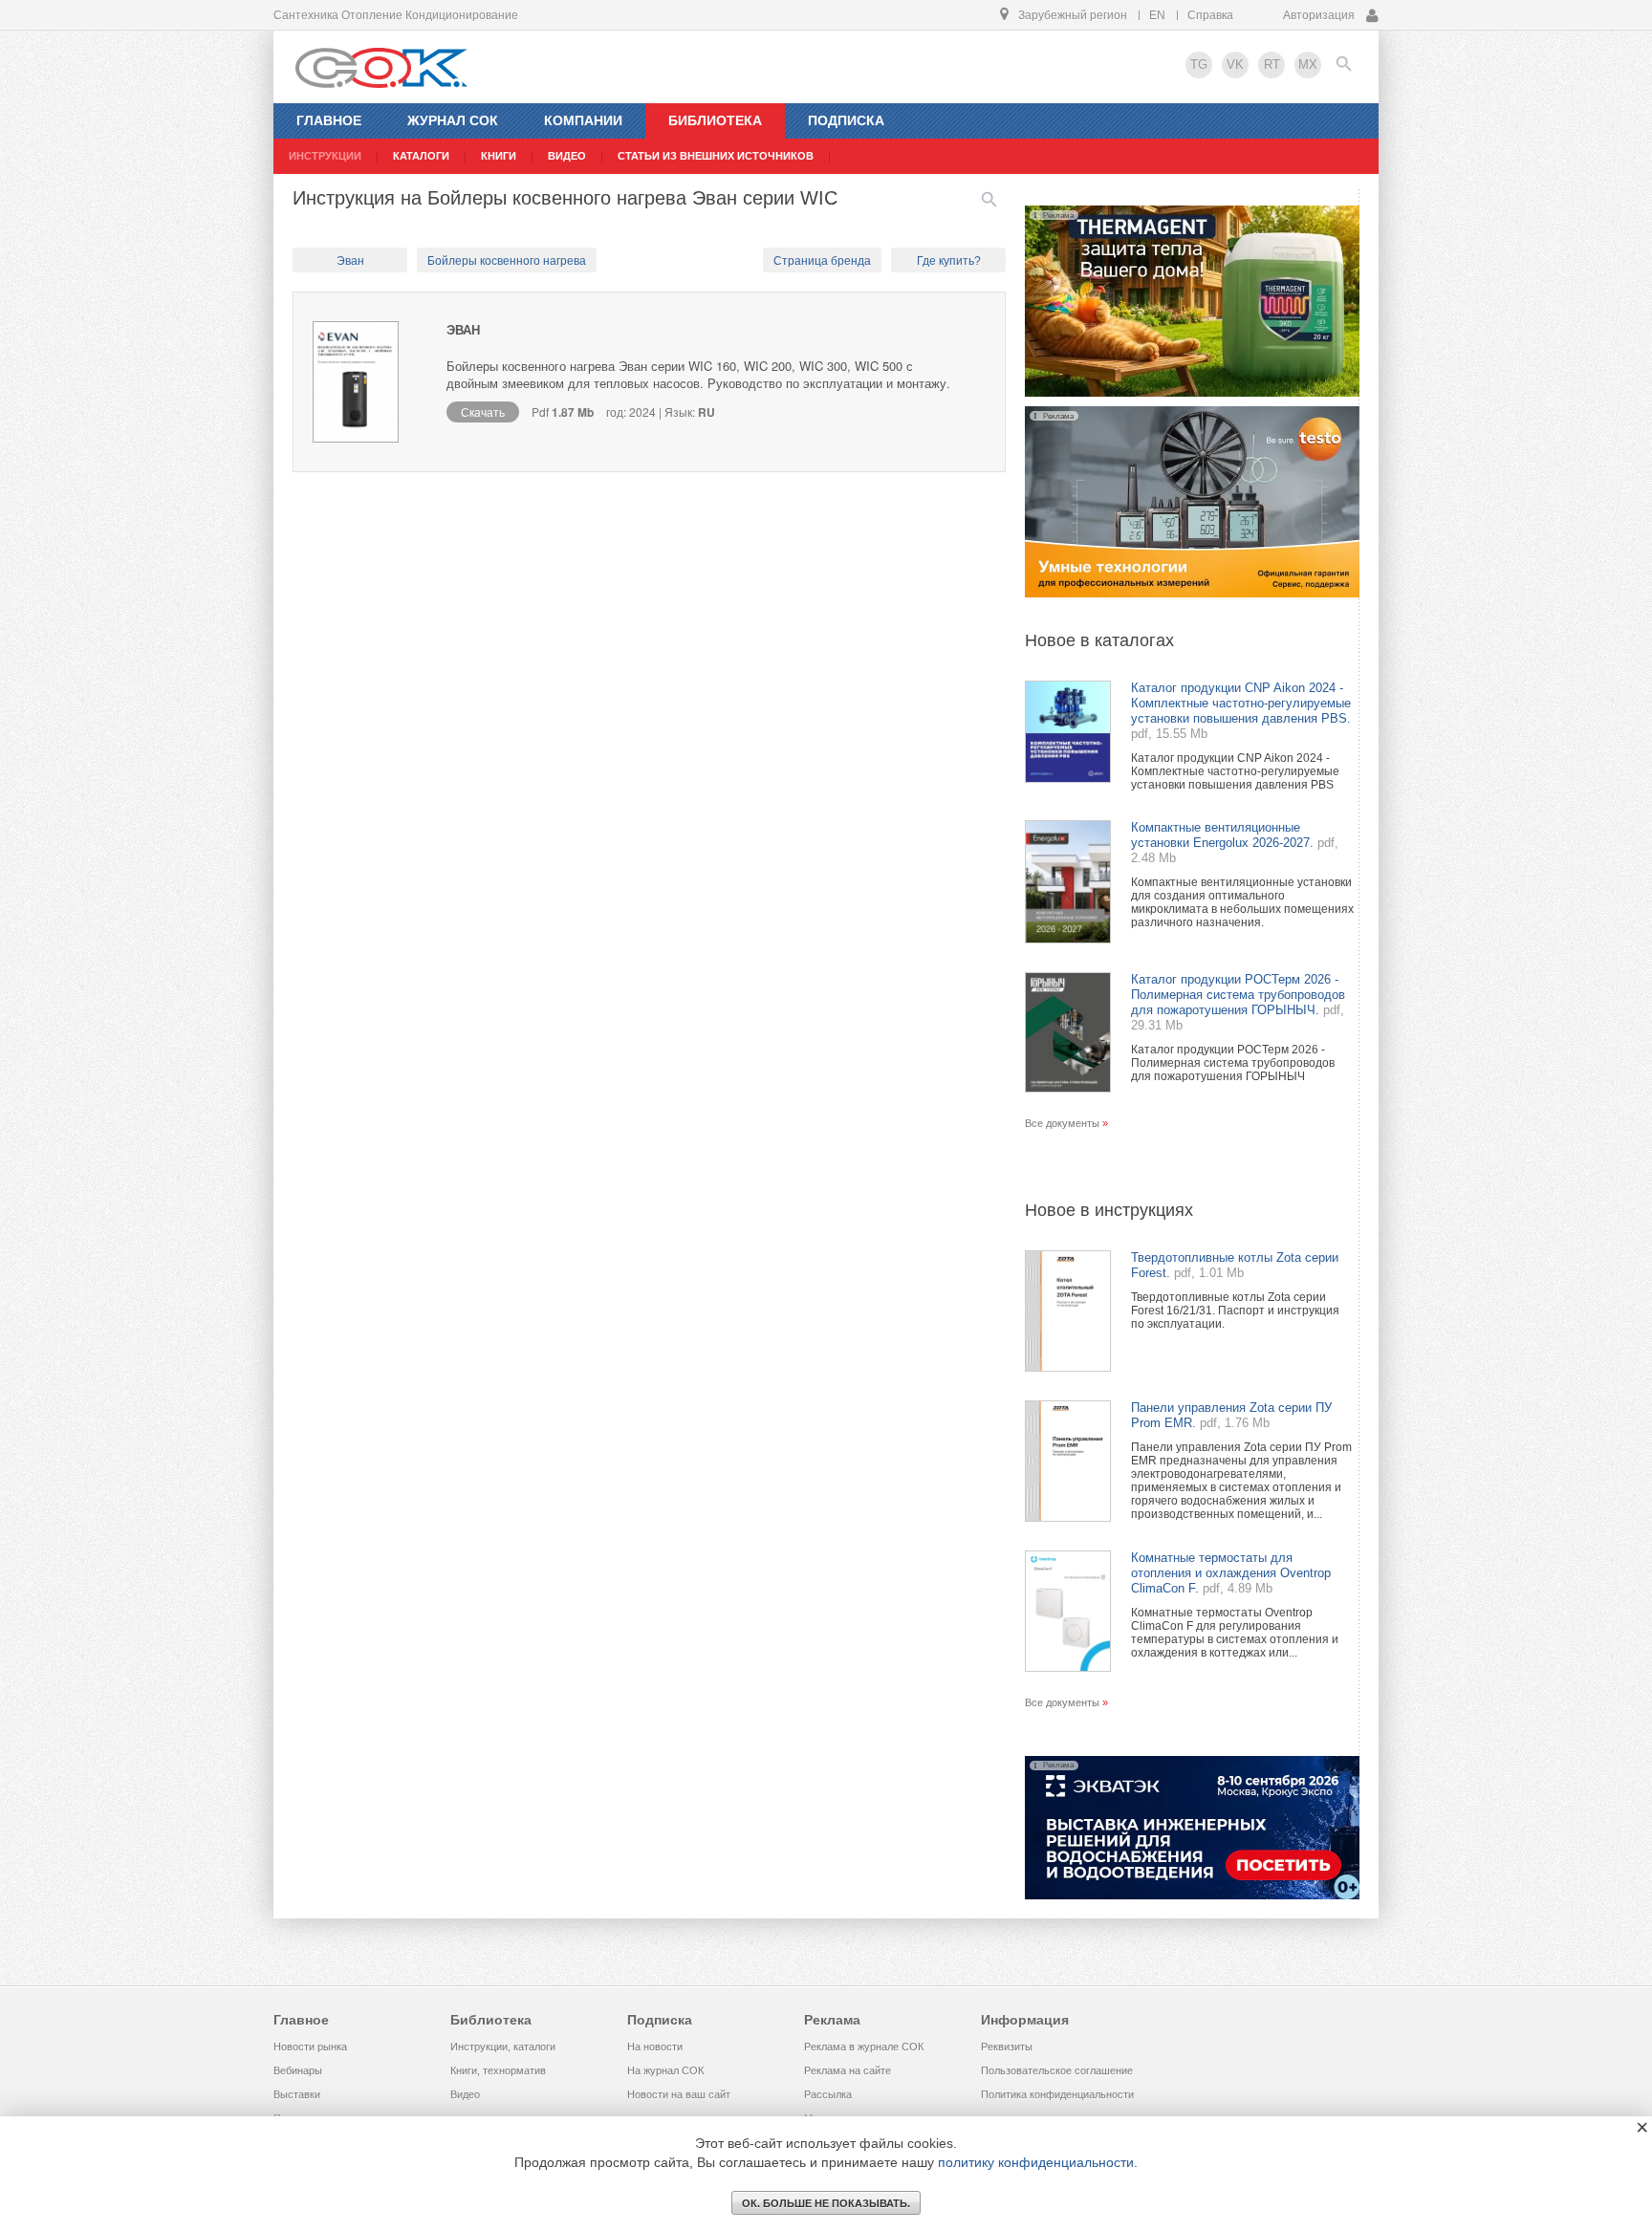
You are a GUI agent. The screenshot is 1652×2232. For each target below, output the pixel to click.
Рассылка (828, 2094)
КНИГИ (499, 156)
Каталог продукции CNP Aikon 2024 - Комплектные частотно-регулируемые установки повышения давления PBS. (1241, 703)
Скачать (483, 412)
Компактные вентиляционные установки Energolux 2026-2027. (1222, 835)
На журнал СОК (665, 2070)
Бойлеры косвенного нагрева (507, 261)
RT (1272, 65)
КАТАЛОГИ (421, 156)
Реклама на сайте (848, 2070)
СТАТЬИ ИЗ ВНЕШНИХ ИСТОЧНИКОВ (716, 156)
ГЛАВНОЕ (329, 120)
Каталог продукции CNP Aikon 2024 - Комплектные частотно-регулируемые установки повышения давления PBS (1235, 771)
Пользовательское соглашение (1057, 2070)
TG (1199, 65)
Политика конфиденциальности (1057, 2094)
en (1157, 15)
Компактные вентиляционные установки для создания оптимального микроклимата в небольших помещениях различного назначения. (1242, 902)
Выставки (297, 2094)
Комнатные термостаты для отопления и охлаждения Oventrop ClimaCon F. (1231, 1573)
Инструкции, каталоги (503, 2047)
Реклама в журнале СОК (864, 2047)
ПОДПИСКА (846, 120)
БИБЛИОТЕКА (715, 120)
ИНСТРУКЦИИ (325, 156)
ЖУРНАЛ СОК (453, 120)
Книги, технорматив (498, 2070)
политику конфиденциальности (1036, 2162)
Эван (350, 261)
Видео (465, 2094)
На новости (655, 2047)
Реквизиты (1007, 2047)
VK (1235, 65)
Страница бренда (822, 261)
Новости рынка (310, 2047)
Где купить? (949, 261)
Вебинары (298, 2070)
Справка (1210, 15)
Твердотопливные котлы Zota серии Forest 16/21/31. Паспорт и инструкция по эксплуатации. (1235, 1311)
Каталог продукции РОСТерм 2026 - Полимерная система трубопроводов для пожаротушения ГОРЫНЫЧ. (1238, 995)
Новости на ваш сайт (679, 2094)
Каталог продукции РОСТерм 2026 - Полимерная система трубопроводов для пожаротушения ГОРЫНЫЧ (1233, 1063)
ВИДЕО (567, 156)
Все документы (1062, 1123)
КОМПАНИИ (583, 120)
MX (1308, 65)
